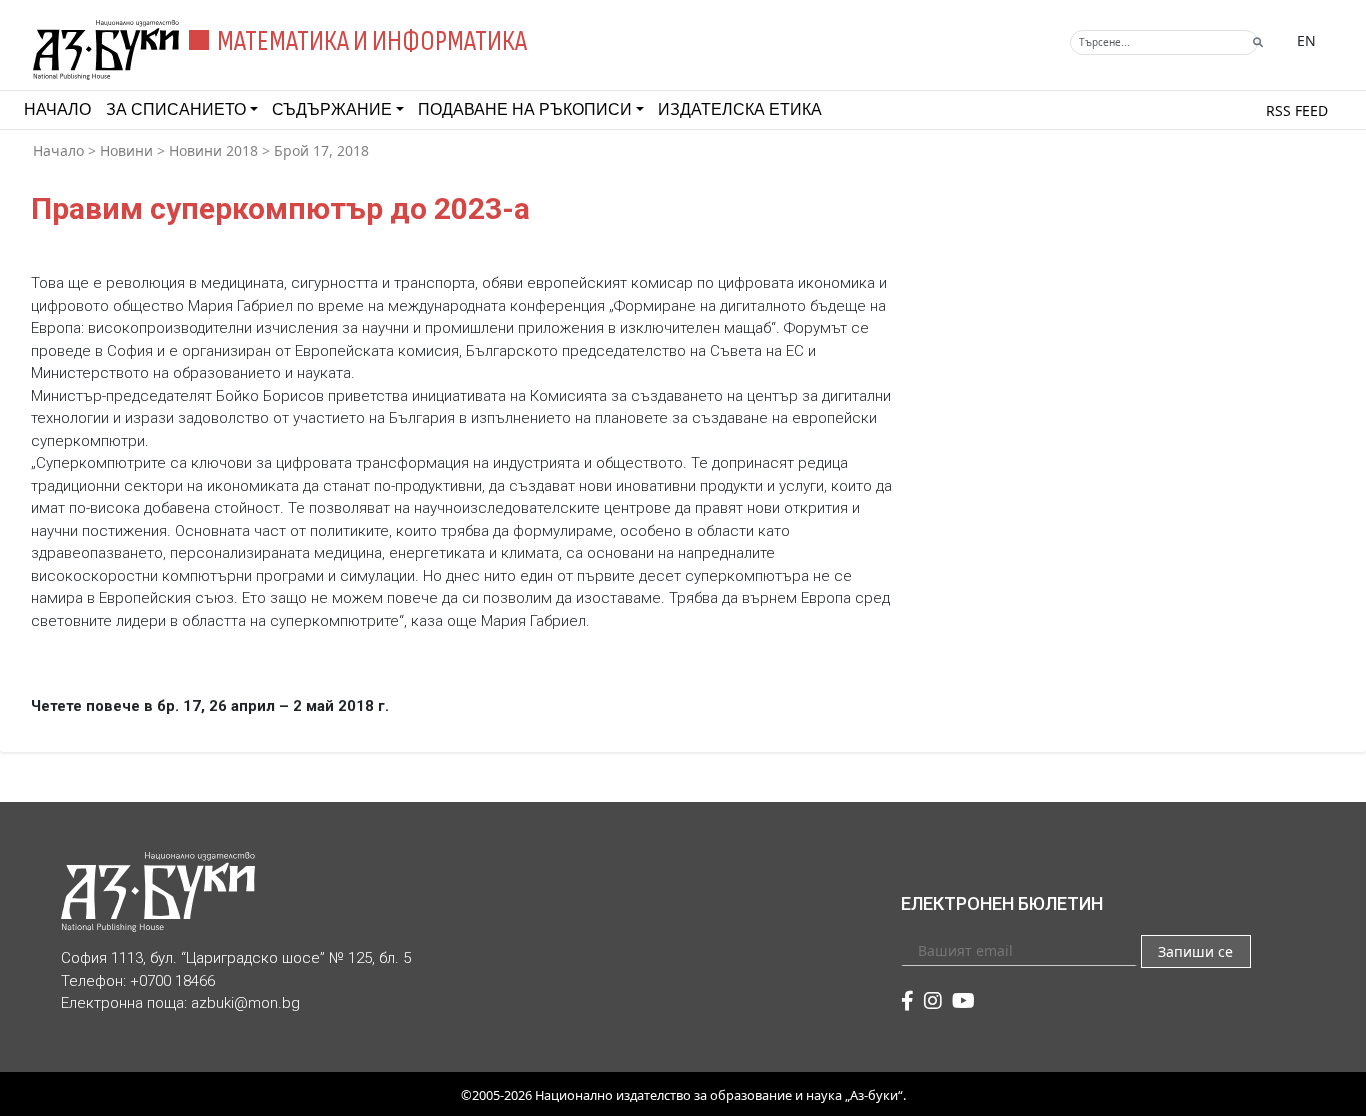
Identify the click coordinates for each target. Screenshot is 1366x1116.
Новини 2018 (213, 150)
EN (1306, 40)
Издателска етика (740, 109)
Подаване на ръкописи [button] (525, 109)
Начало (57, 109)
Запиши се (1195, 951)
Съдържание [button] (332, 109)
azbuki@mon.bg (245, 1003)
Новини (126, 150)
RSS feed (1297, 110)
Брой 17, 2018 (321, 150)
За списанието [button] (176, 109)
